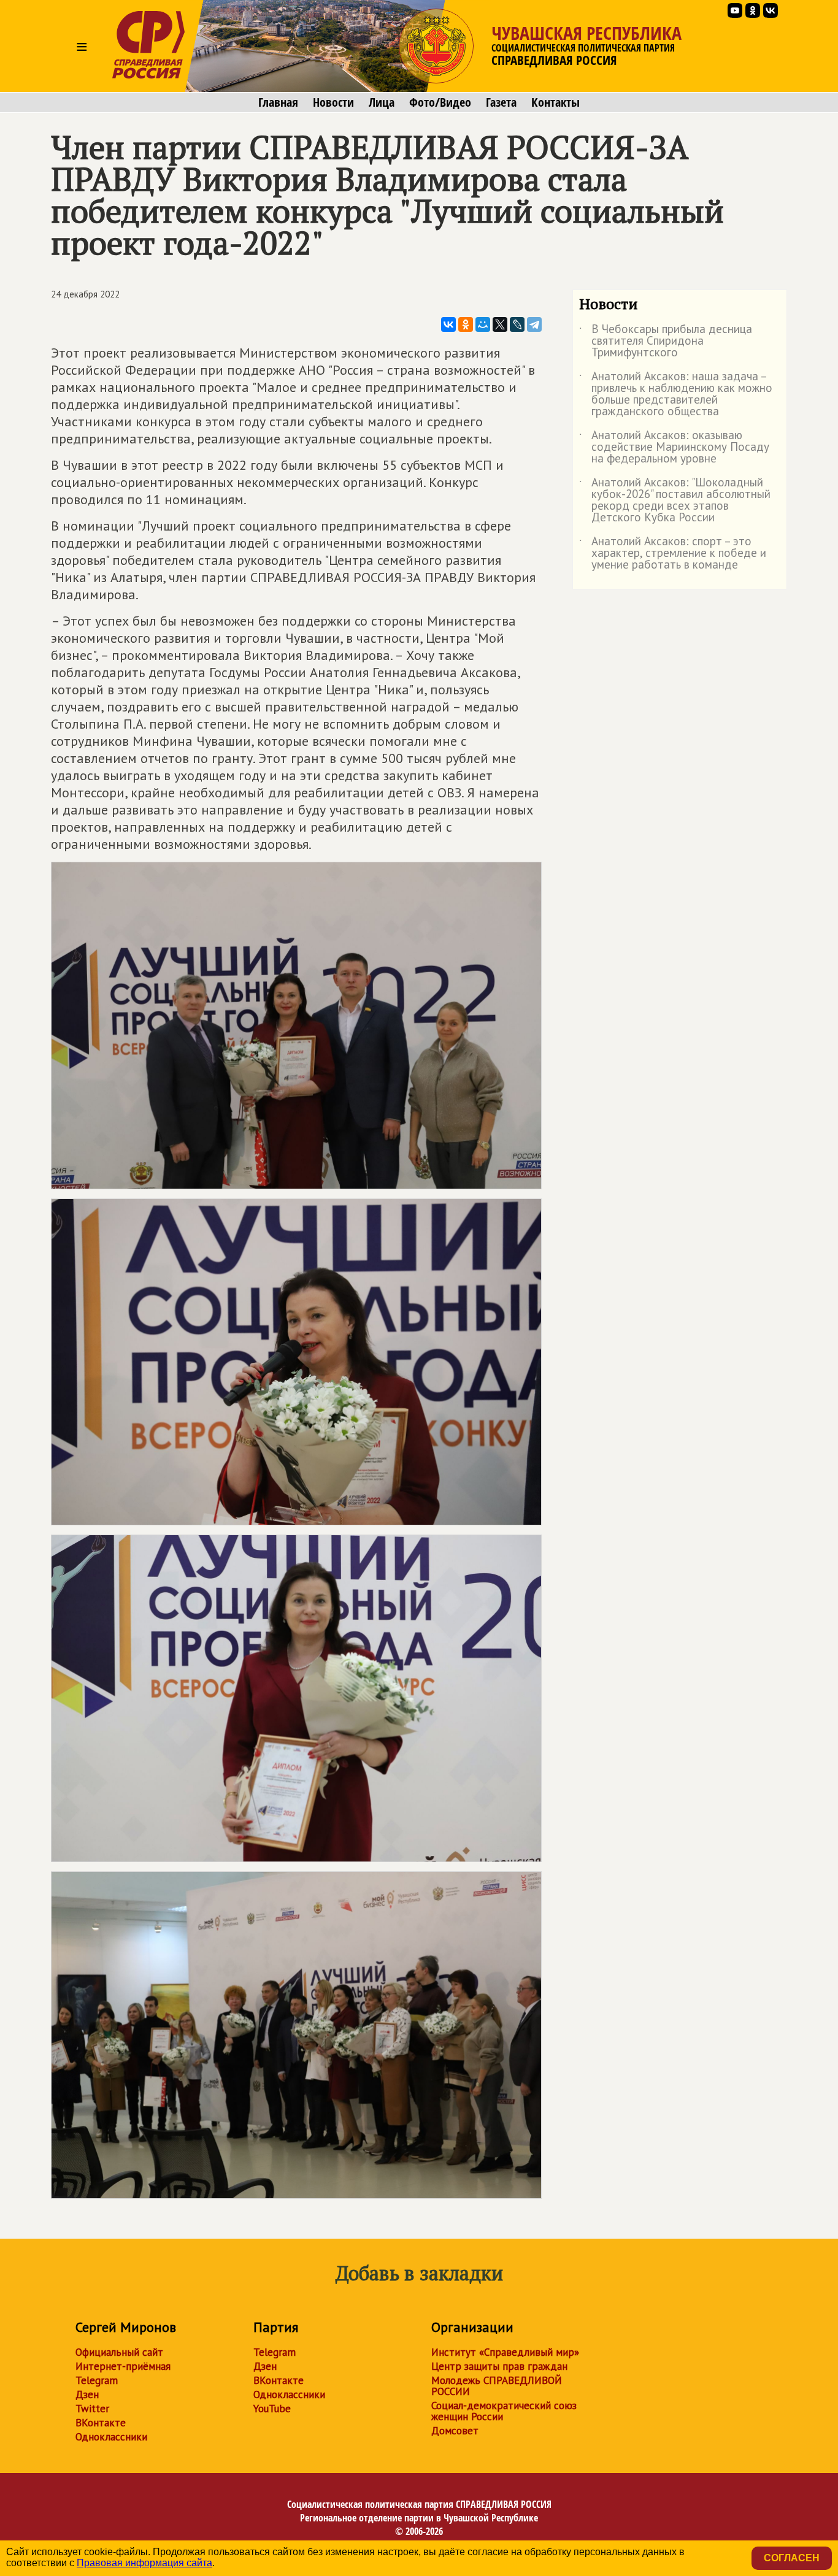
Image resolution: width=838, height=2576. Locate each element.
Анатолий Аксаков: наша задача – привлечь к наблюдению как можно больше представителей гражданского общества (676, 394)
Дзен (87, 2394)
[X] (500, 324)
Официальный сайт (119, 2352)
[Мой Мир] (483, 324)
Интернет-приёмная (123, 2366)
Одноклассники (111, 2437)
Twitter (92, 2409)
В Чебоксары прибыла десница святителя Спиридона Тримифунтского (666, 341)
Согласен (792, 2558)
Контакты (555, 102)
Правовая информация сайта (144, 2563)
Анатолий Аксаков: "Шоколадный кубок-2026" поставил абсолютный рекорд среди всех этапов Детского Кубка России (675, 500)
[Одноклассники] (466, 324)
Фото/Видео (440, 102)
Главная (278, 102)
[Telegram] (534, 324)
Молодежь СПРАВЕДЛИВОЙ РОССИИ (497, 2386)
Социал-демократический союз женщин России (504, 2411)
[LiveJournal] (517, 324)
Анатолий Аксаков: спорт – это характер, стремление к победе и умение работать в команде (673, 554)
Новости (333, 102)
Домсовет (455, 2431)
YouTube (272, 2409)
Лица (382, 102)
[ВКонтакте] (448, 324)
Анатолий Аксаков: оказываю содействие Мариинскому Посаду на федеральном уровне (674, 447)
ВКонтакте (101, 2423)
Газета (501, 102)
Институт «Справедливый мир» (505, 2352)
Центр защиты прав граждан (499, 2366)
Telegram (97, 2380)
